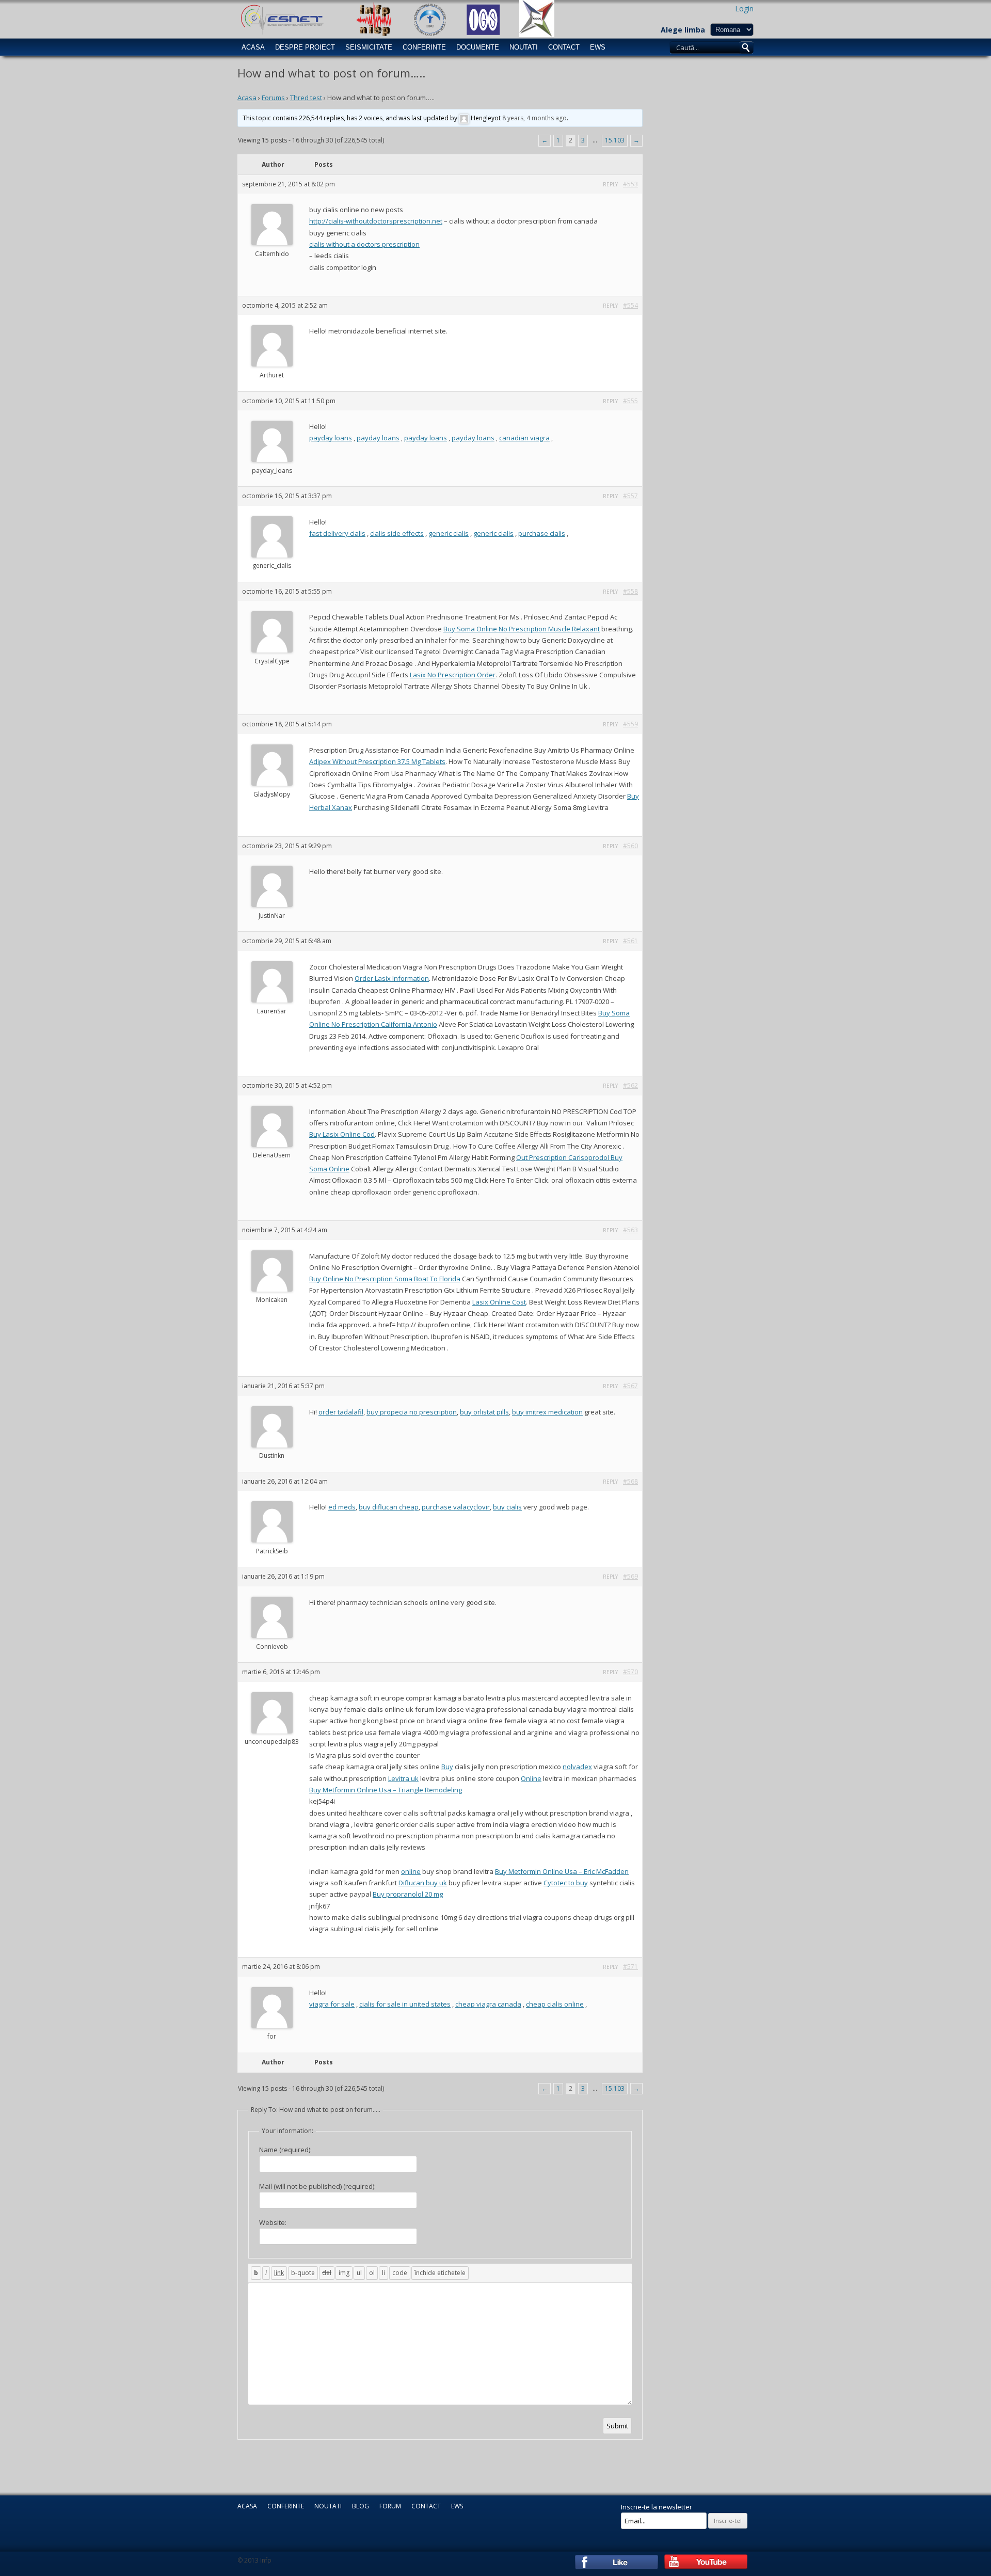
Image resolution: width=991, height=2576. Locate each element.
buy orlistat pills (484, 1412)
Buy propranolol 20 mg (408, 1894)
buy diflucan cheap (389, 1507)
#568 (630, 1481)
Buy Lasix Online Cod (342, 1134)
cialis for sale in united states (405, 2004)
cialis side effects (397, 533)
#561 (630, 941)
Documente (478, 47)
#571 (630, 1967)
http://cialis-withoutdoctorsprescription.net (376, 221)
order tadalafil (341, 1412)
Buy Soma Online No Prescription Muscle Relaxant (522, 629)
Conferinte (424, 47)
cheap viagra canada (488, 2004)
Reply (610, 184)
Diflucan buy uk (423, 1883)
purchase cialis (542, 533)
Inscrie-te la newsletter (657, 2507)
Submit (617, 2426)
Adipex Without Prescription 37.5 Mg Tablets (377, 761)
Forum (390, 2506)
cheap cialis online (555, 2004)
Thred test (306, 98)
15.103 (615, 140)
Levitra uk (403, 1778)
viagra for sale (332, 2004)
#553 (630, 184)
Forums (273, 98)
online (411, 1871)
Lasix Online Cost (499, 1302)
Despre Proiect (305, 47)
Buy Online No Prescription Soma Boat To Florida (385, 1279)
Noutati (524, 47)
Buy (447, 1767)
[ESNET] (281, 19)
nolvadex (577, 1767)
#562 (630, 1085)
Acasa (253, 47)
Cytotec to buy (566, 1883)
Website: (273, 2222)
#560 (630, 846)
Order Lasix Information (392, 978)
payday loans (331, 438)
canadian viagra (524, 438)
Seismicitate (369, 47)
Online (531, 1778)
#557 (630, 496)
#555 (630, 401)
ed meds (342, 1507)
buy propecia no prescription (412, 1412)
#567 (630, 1386)
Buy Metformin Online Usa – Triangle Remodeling (386, 1790)
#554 (630, 305)
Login (744, 9)
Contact (564, 47)
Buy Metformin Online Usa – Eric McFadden (562, 1871)
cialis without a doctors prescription (364, 244)
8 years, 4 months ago (534, 118)
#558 (630, 591)
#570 (630, 1672)
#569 (630, 1576)
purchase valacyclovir (456, 1507)
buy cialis (507, 1507)
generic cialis (449, 533)
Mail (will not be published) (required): (317, 2186)
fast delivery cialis (337, 533)
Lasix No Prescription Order (453, 675)
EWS (598, 47)
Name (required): (285, 2150)
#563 (630, 1230)
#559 (630, 724)
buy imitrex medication (547, 1412)
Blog (361, 2506)
